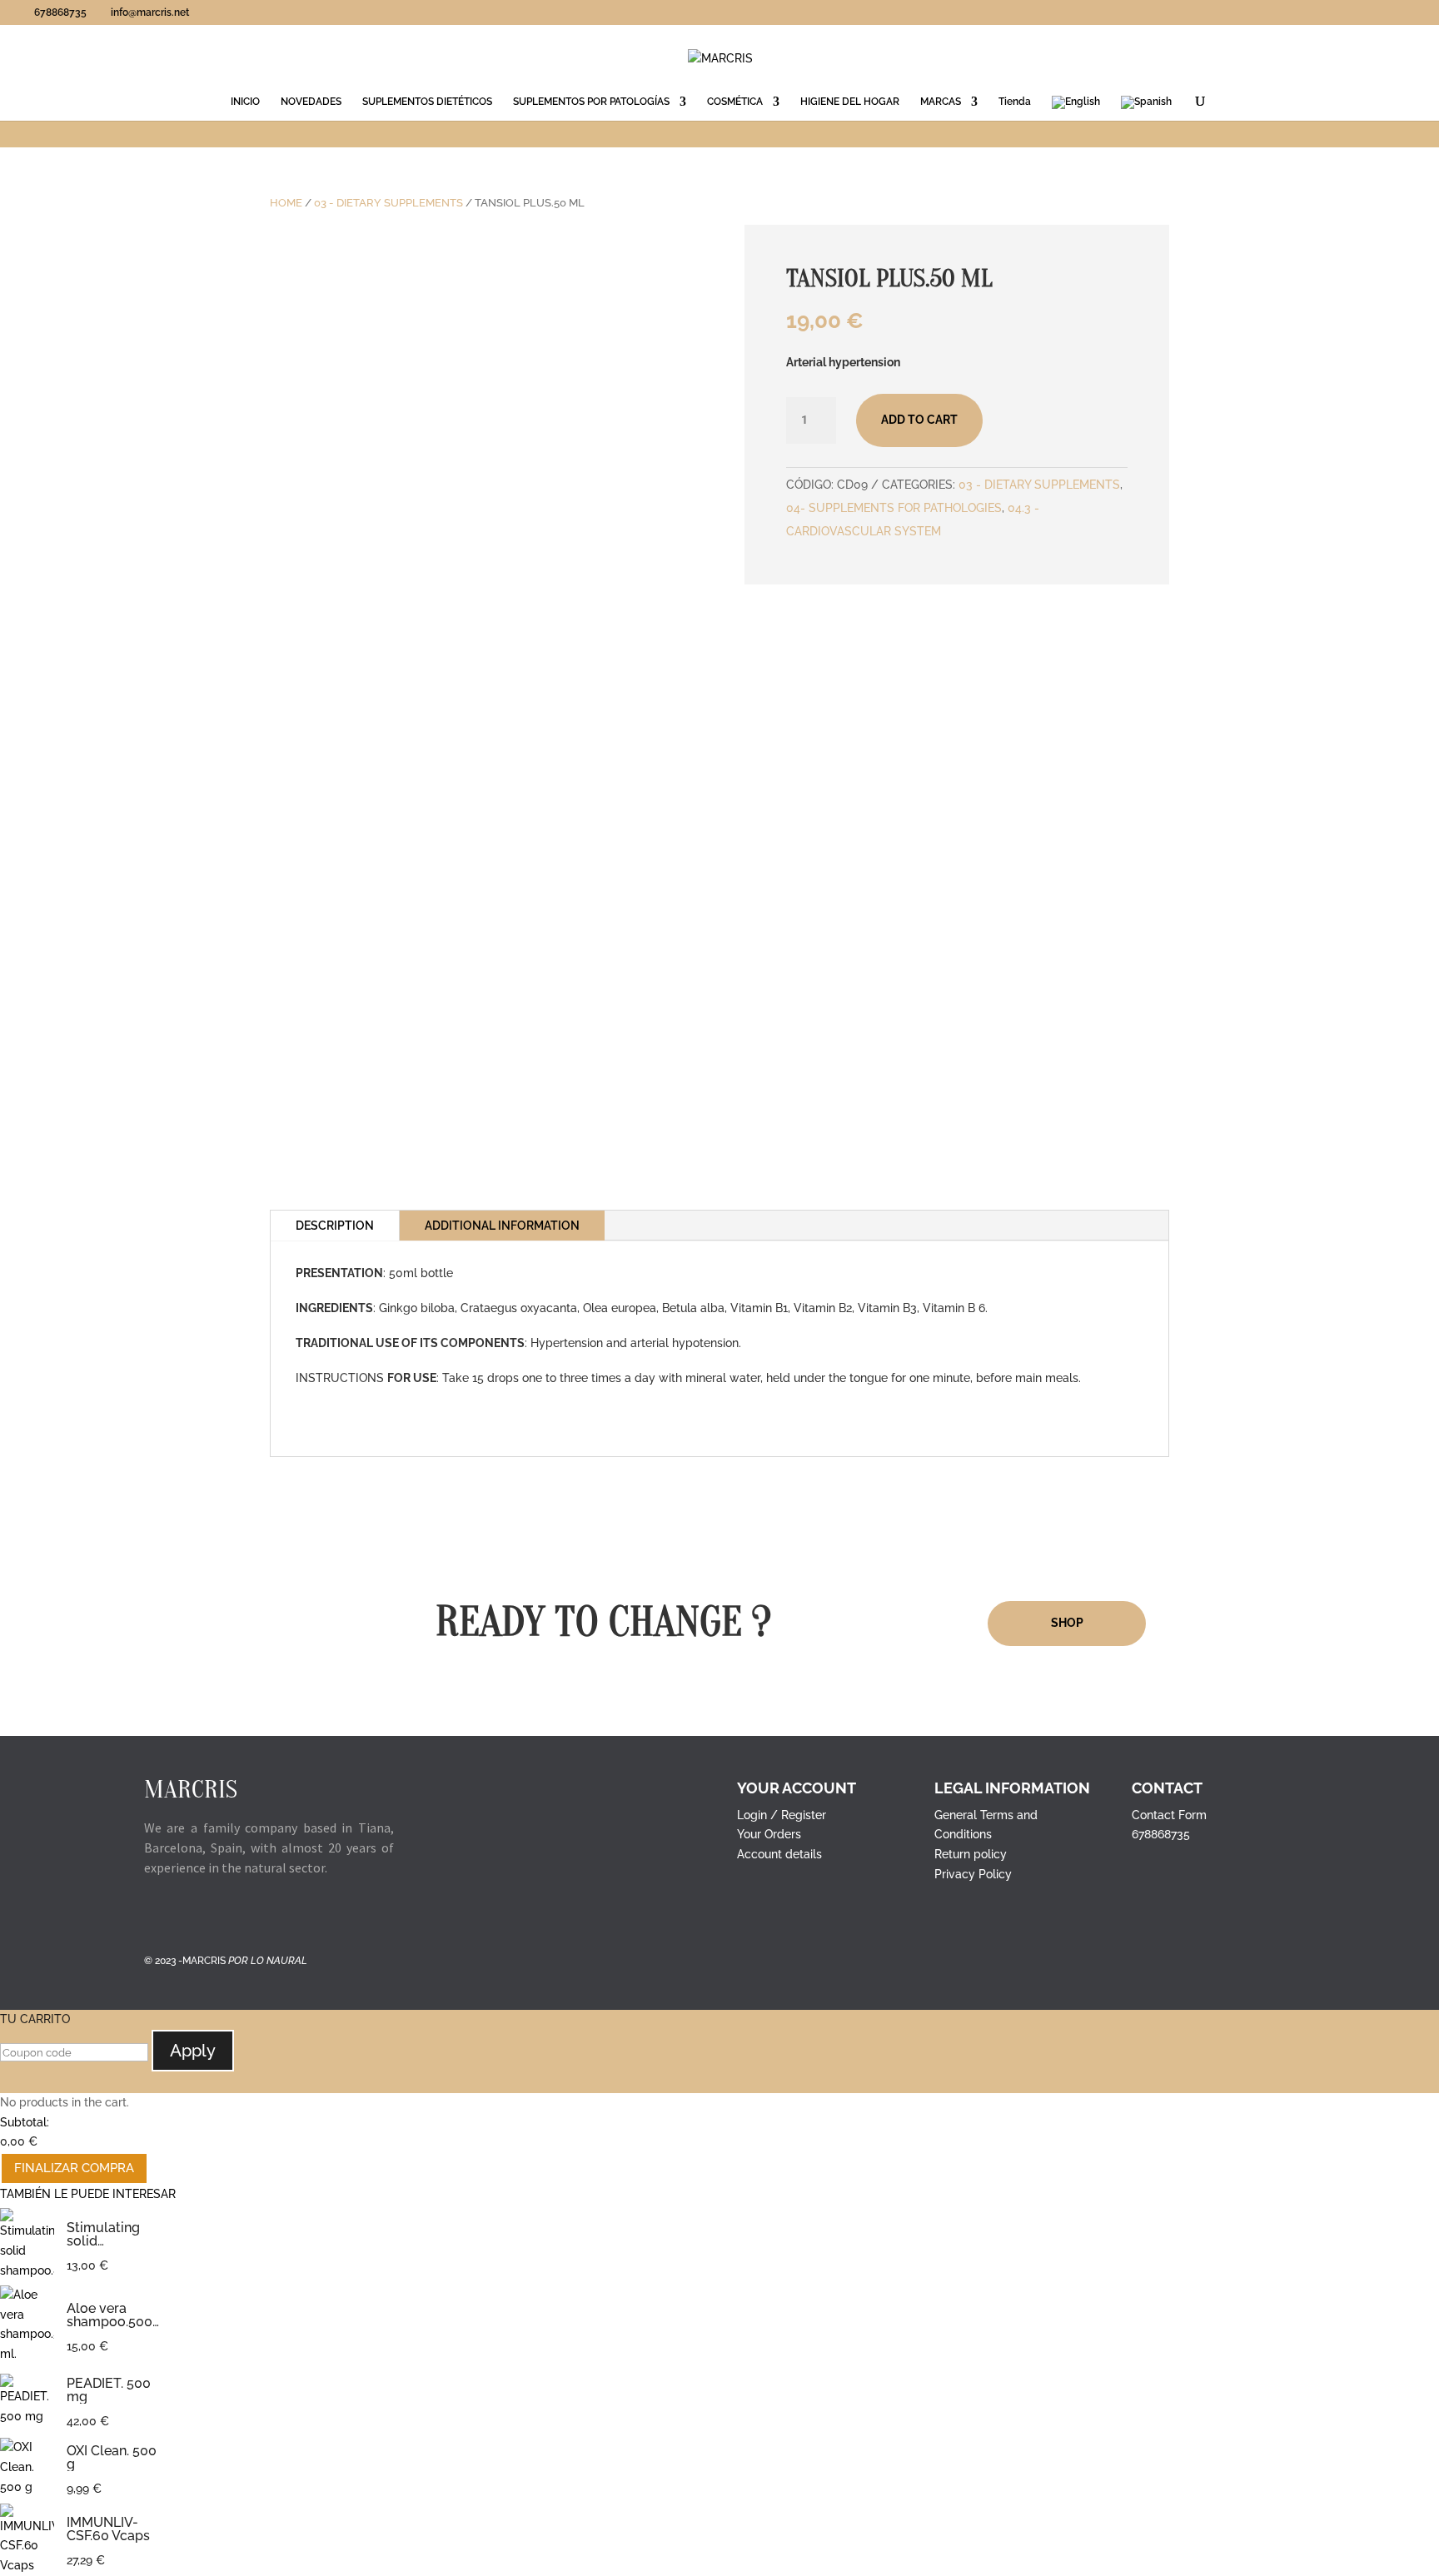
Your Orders (769, 1834)
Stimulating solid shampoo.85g (110, 2235)
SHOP (1067, 1623)
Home (286, 203)
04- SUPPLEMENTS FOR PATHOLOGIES (894, 508)
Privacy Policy (973, 1874)
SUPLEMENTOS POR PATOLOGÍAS (591, 102)
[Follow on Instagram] (191, 1916)
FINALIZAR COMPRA (74, 2168)
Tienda (1015, 102)
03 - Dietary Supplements (388, 203)
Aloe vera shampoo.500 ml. (110, 2315)
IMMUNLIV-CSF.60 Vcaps (108, 2529)
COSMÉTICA (735, 102)
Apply (193, 2051)
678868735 (1161, 1834)
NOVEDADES (311, 102)
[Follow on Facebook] (157, 1916)
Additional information (502, 1226)
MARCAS (941, 102)
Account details (779, 1854)
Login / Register (782, 1815)
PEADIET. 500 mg (109, 2390)
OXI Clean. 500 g (112, 2458)
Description (335, 1226)
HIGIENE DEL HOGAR (850, 102)
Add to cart (919, 420)
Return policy (971, 1854)
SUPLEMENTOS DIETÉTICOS (427, 102)
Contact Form (1169, 1815)
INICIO (245, 102)
